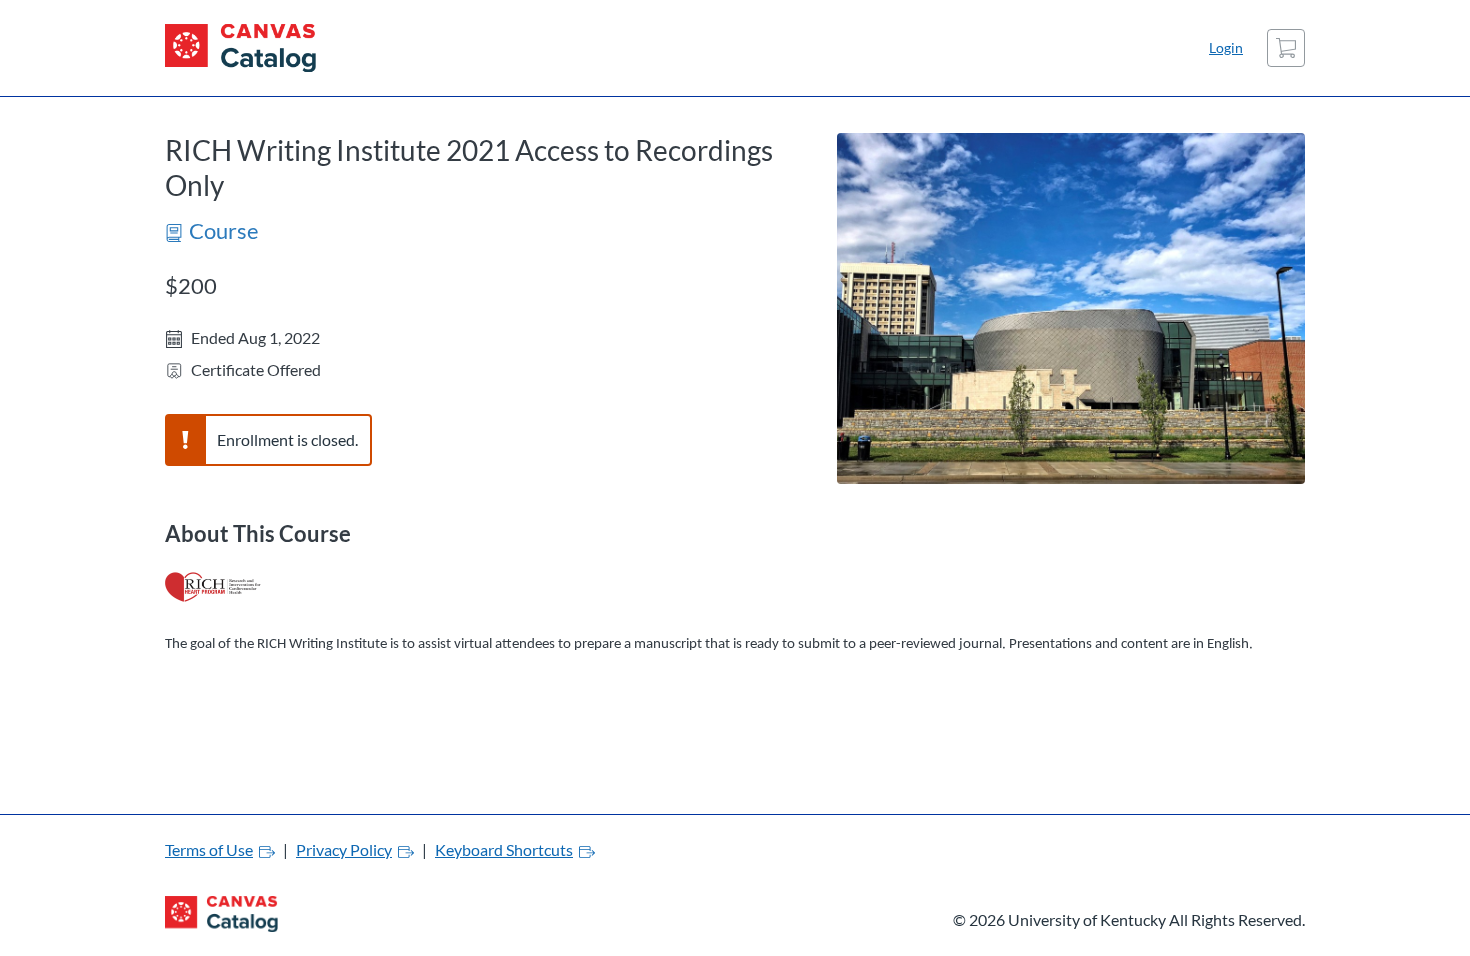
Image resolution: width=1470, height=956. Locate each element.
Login (1226, 47)
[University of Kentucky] (240, 48)
